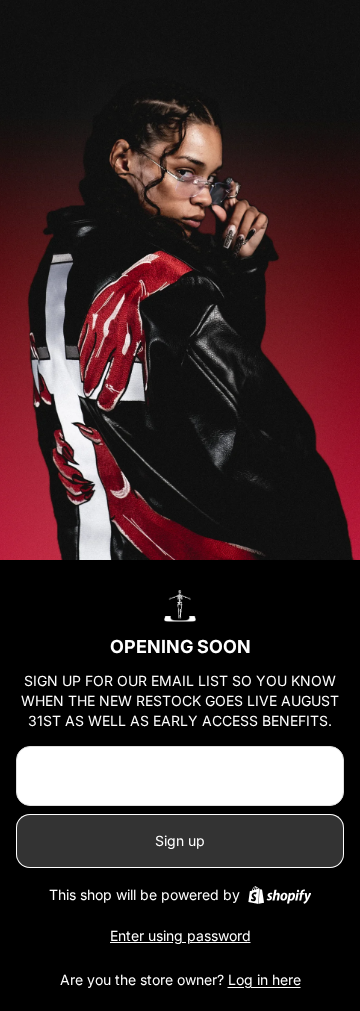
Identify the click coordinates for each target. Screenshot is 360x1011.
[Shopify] (279, 895)
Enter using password (180, 935)
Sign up (180, 840)
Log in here (264, 979)
